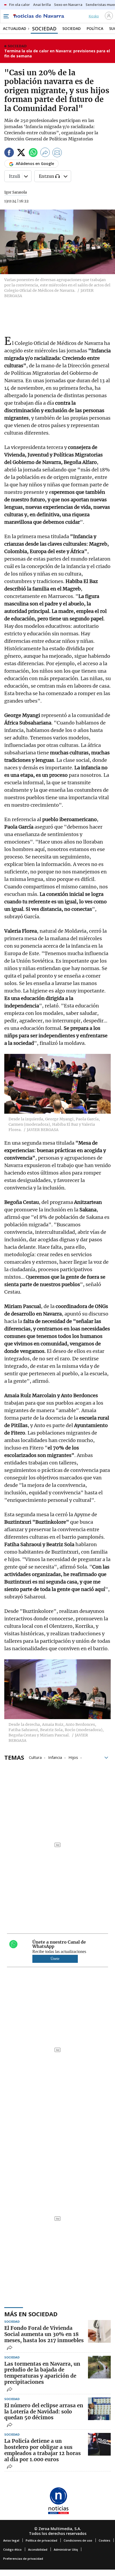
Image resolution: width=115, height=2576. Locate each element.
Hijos (73, 1757)
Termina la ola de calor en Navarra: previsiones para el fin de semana (57, 54)
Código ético (12, 2549)
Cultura (35, 1757)
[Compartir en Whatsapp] (33, 153)
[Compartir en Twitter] (21, 153)
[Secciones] (6, 16)
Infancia (55, 1757)
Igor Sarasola (16, 192)
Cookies (104, 2540)
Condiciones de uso (78, 2540)
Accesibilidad (38, 2549)
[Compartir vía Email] (57, 153)
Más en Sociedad (31, 2314)
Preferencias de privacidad (23, 2559)
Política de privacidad (41, 2540)
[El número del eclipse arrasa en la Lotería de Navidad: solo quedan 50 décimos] (99, 2409)
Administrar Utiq (66, 2549)
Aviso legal (11, 2540)
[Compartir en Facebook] (9, 153)
